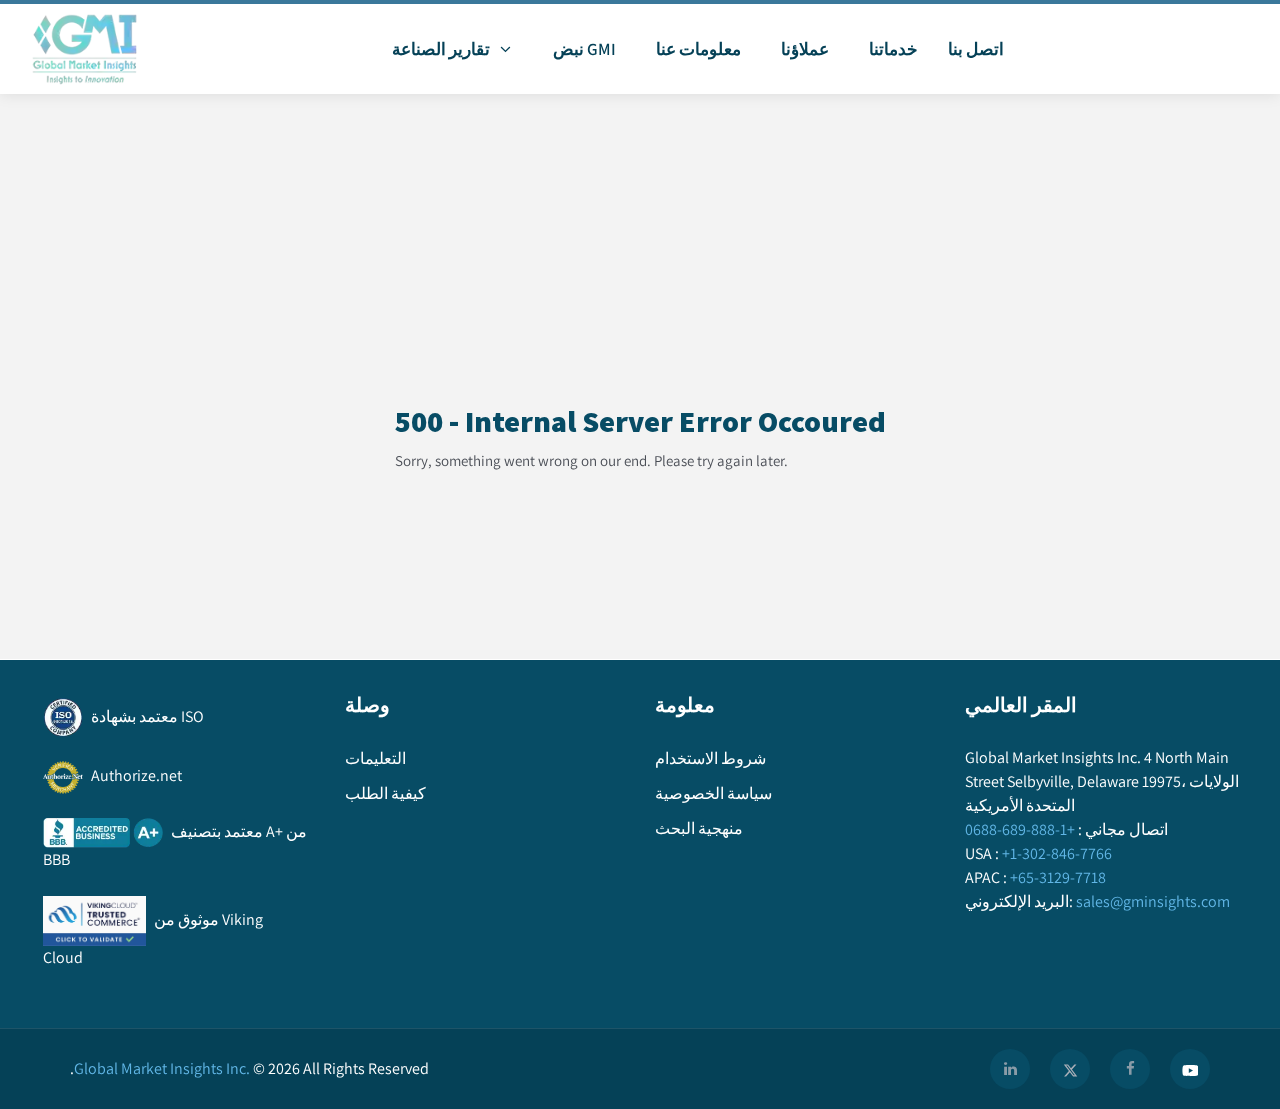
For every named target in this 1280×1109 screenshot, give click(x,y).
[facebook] (1130, 1069)
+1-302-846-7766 (1057, 853)
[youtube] (1190, 1069)
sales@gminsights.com (1153, 901)
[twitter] (1070, 1069)
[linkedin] (1010, 1069)
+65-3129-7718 (1058, 877)
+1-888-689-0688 (1020, 829)
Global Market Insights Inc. (160, 1068)
